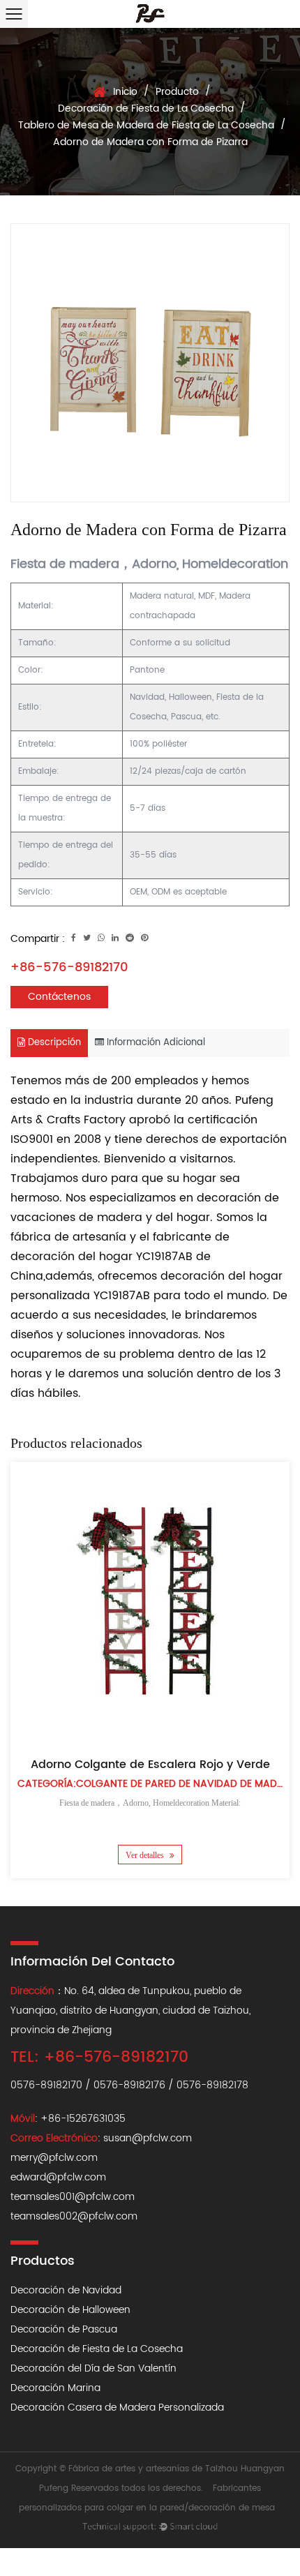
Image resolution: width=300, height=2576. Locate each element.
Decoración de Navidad (66, 2290)
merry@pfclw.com (54, 2158)
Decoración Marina (55, 2388)
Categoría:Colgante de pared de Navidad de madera (156, 1784)
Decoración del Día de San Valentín (93, 2368)
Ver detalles (146, 1855)
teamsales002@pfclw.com (74, 2216)
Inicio (125, 92)
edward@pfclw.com (58, 2177)
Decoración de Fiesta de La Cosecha (146, 108)
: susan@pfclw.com (101, 2138)
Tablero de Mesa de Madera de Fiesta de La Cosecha (146, 125)
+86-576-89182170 (69, 967)
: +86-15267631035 (68, 2119)
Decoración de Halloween (70, 2310)
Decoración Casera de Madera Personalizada (117, 2407)
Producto (177, 92)
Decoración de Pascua (64, 2329)
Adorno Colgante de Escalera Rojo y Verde (150, 1765)
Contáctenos (59, 997)
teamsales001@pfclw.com (73, 2197)
